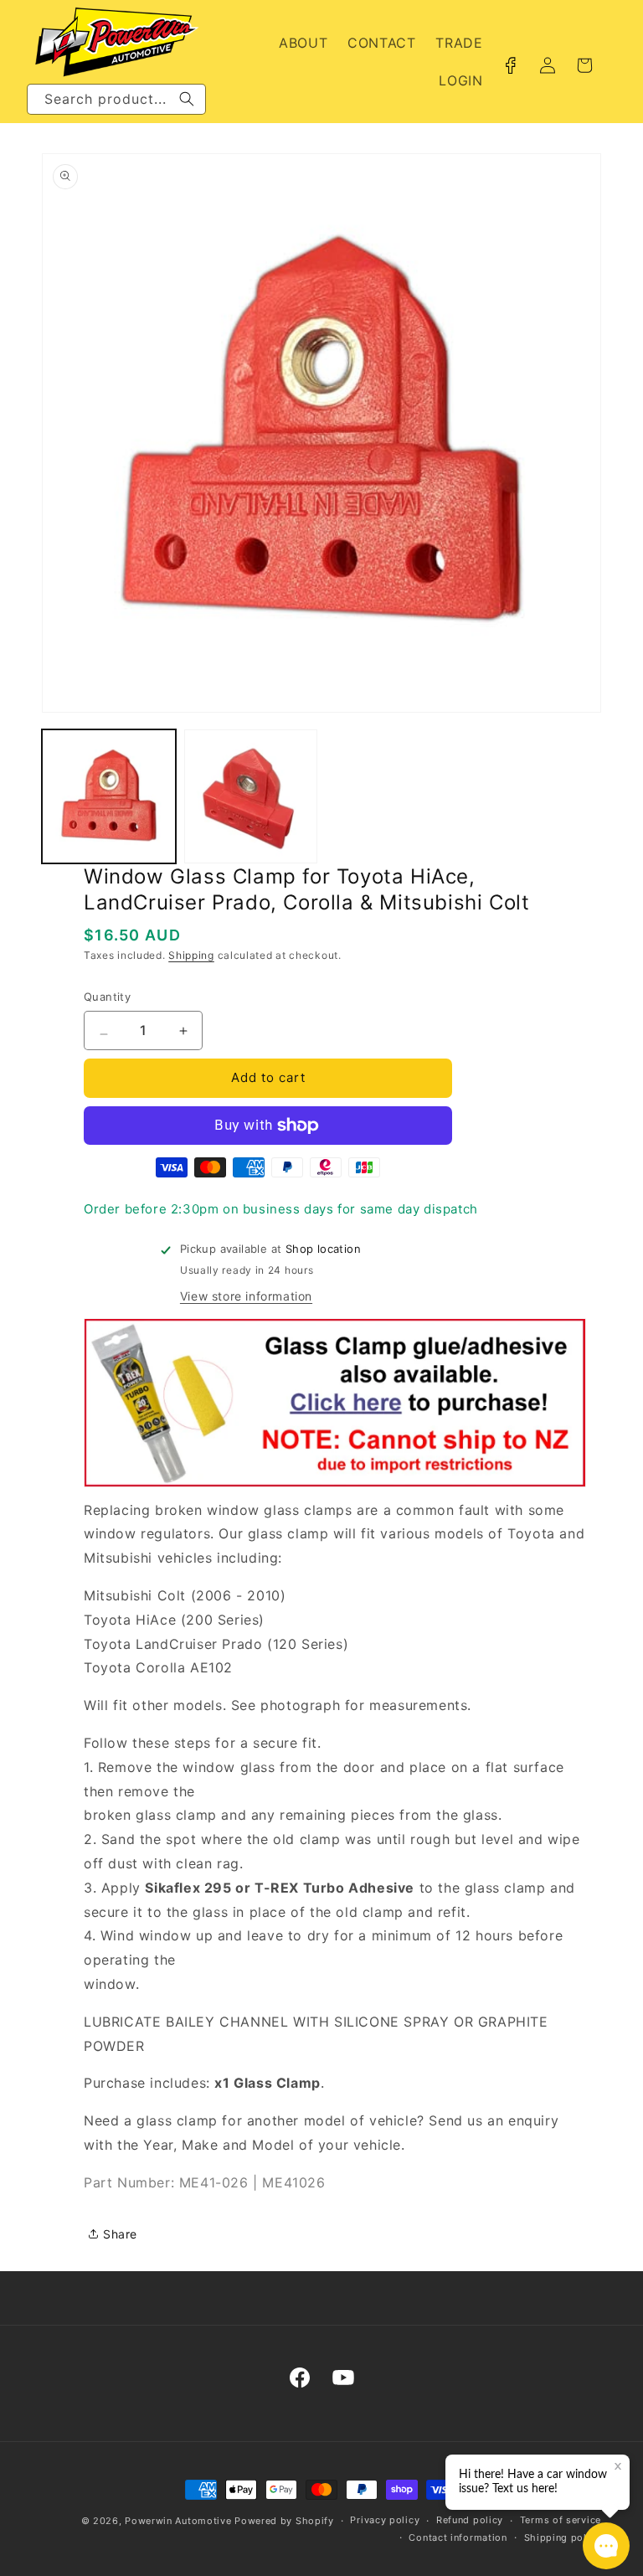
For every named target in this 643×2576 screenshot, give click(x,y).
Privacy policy (385, 2520)
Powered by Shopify (284, 2521)
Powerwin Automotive (178, 2521)
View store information (246, 1296)
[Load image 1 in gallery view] (109, 796)
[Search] (187, 99)
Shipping (191, 955)
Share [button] (120, 2234)
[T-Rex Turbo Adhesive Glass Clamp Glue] (335, 1486)
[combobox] (116, 99)
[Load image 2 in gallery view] (251, 796)
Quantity (107, 997)
